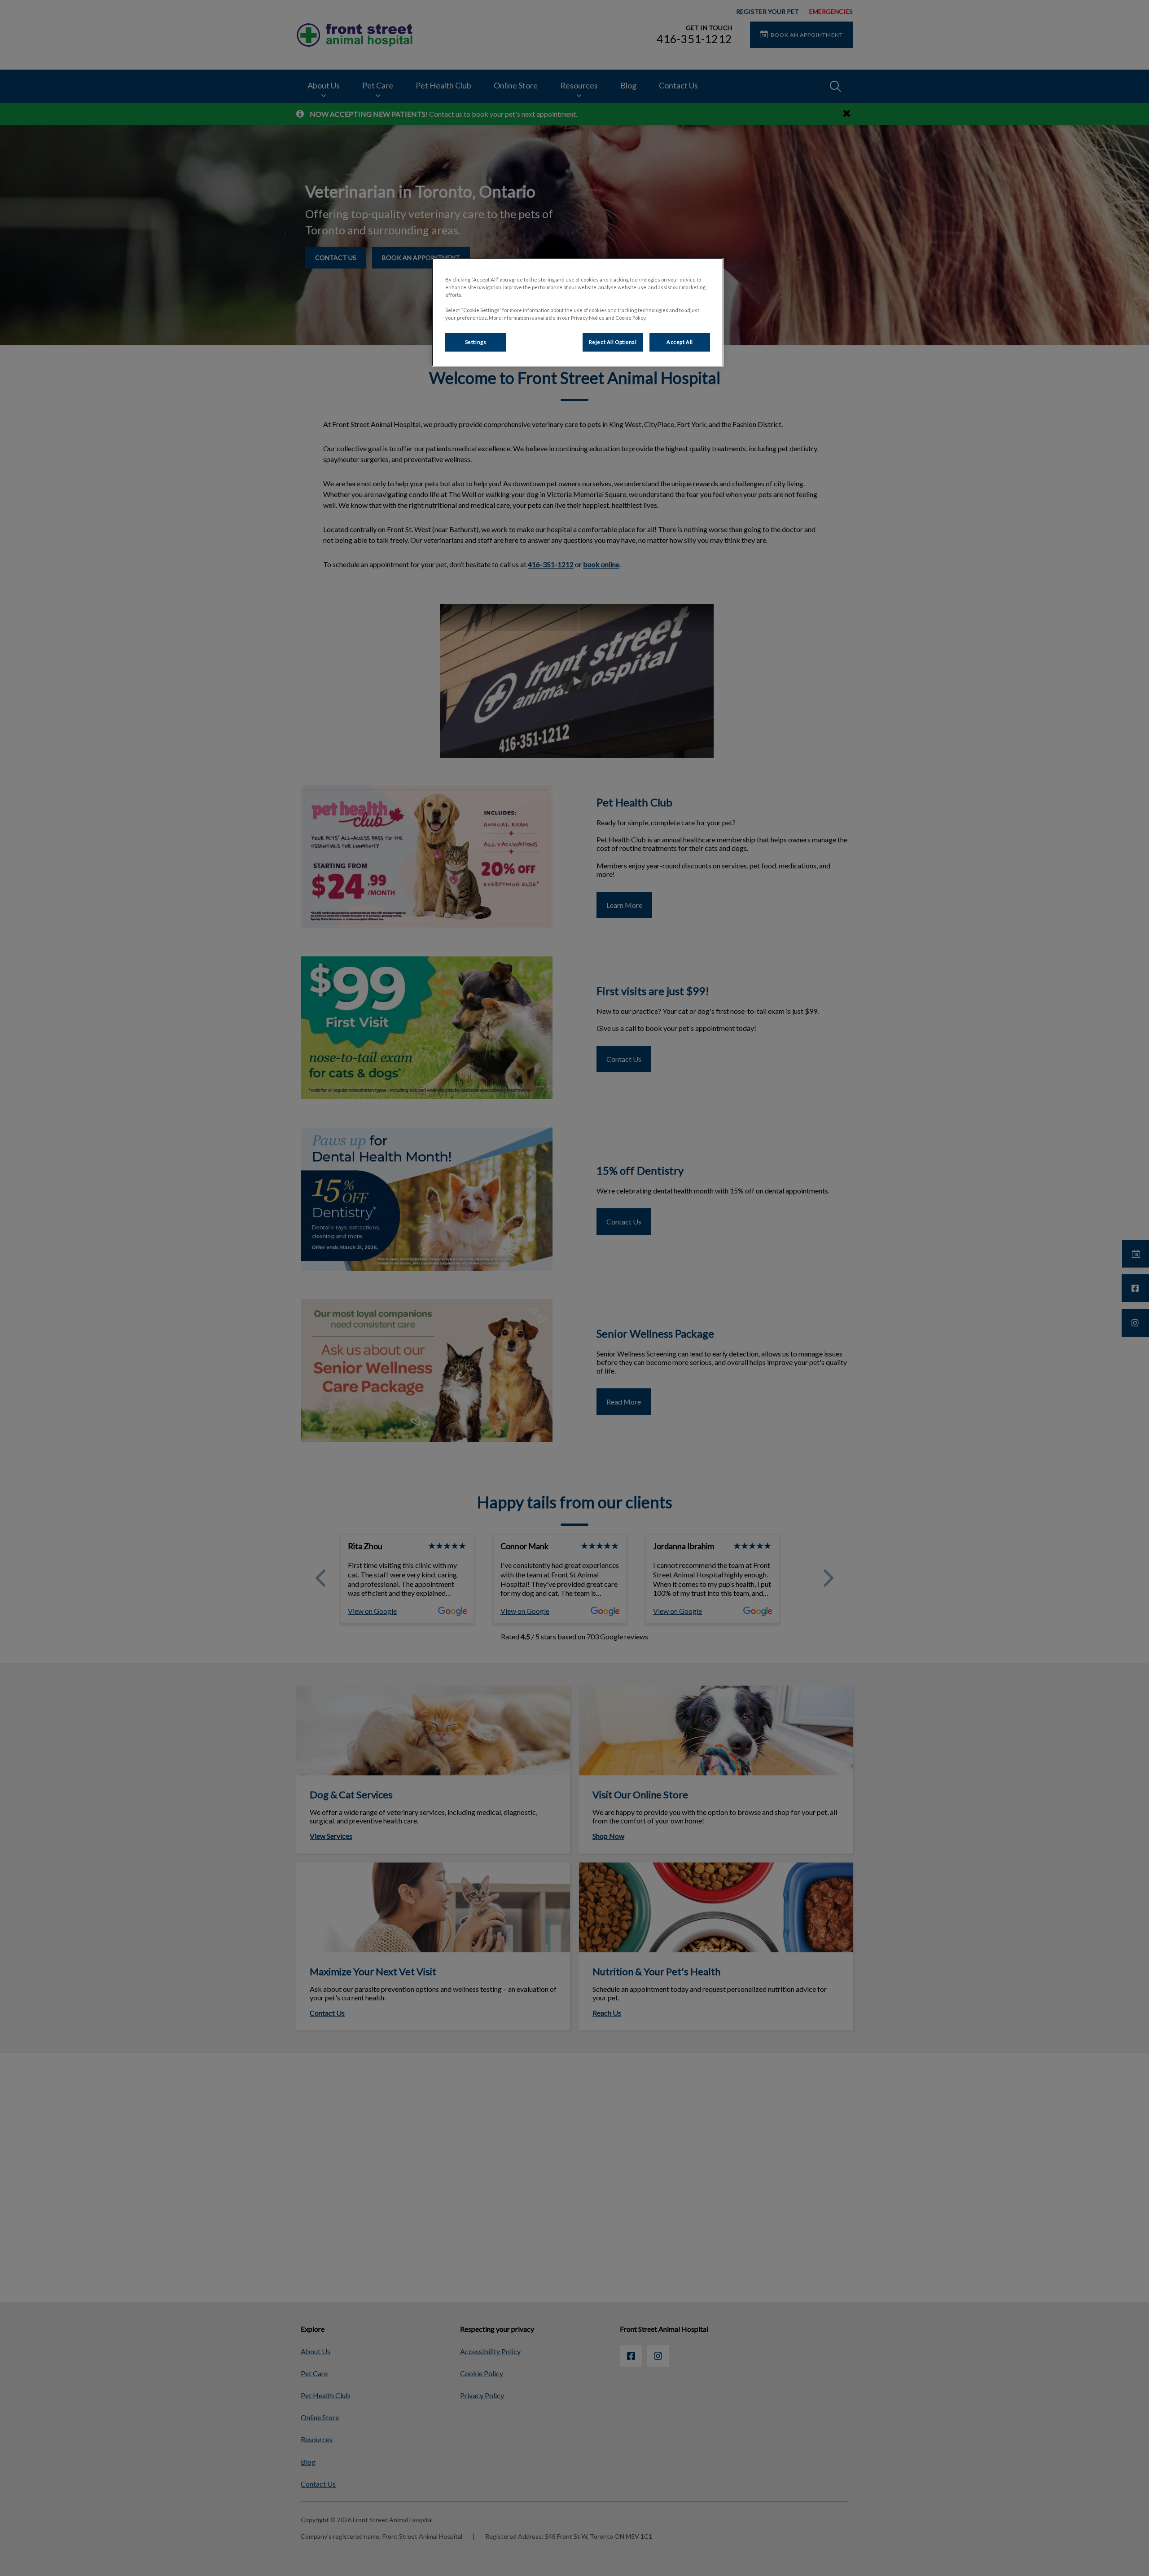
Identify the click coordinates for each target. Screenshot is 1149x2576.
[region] (578, 312)
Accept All (680, 342)
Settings (476, 342)
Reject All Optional (613, 342)
